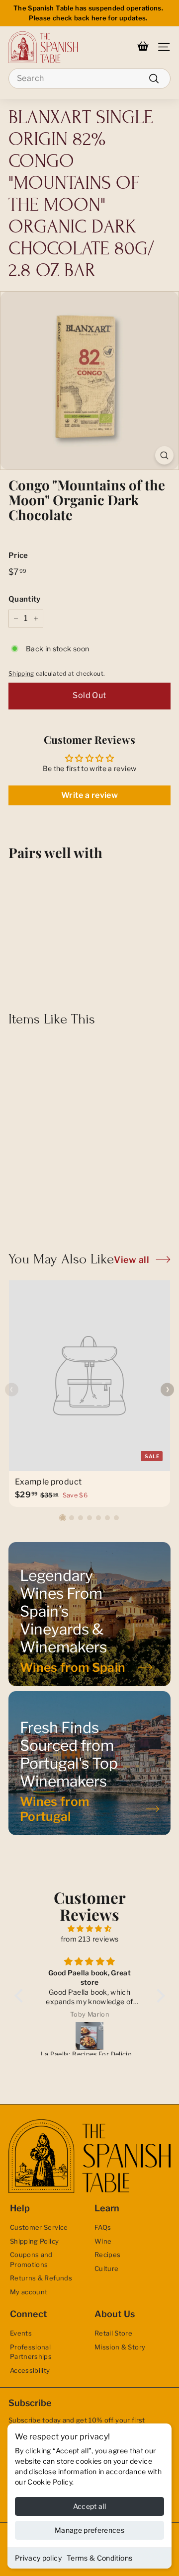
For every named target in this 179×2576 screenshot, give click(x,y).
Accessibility (30, 2370)
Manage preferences (89, 2530)
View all (132, 1260)
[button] (63, 1518)
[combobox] (89, 78)
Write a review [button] (89, 795)
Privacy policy (38, 2558)
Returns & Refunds (41, 2278)
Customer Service (39, 2227)
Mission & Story (120, 2347)
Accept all (90, 2506)
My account (29, 2292)
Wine (103, 2241)
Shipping (21, 674)
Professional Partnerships (31, 2352)
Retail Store (113, 2333)
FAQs (103, 2227)
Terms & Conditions (99, 2558)
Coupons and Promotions (31, 2260)
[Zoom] (164, 455)
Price (18, 555)
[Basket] (143, 47)
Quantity (25, 599)
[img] (90, 1928)
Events (21, 2333)
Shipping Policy (34, 2241)
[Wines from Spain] (89, 1614)
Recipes (107, 2255)
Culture (106, 2268)
